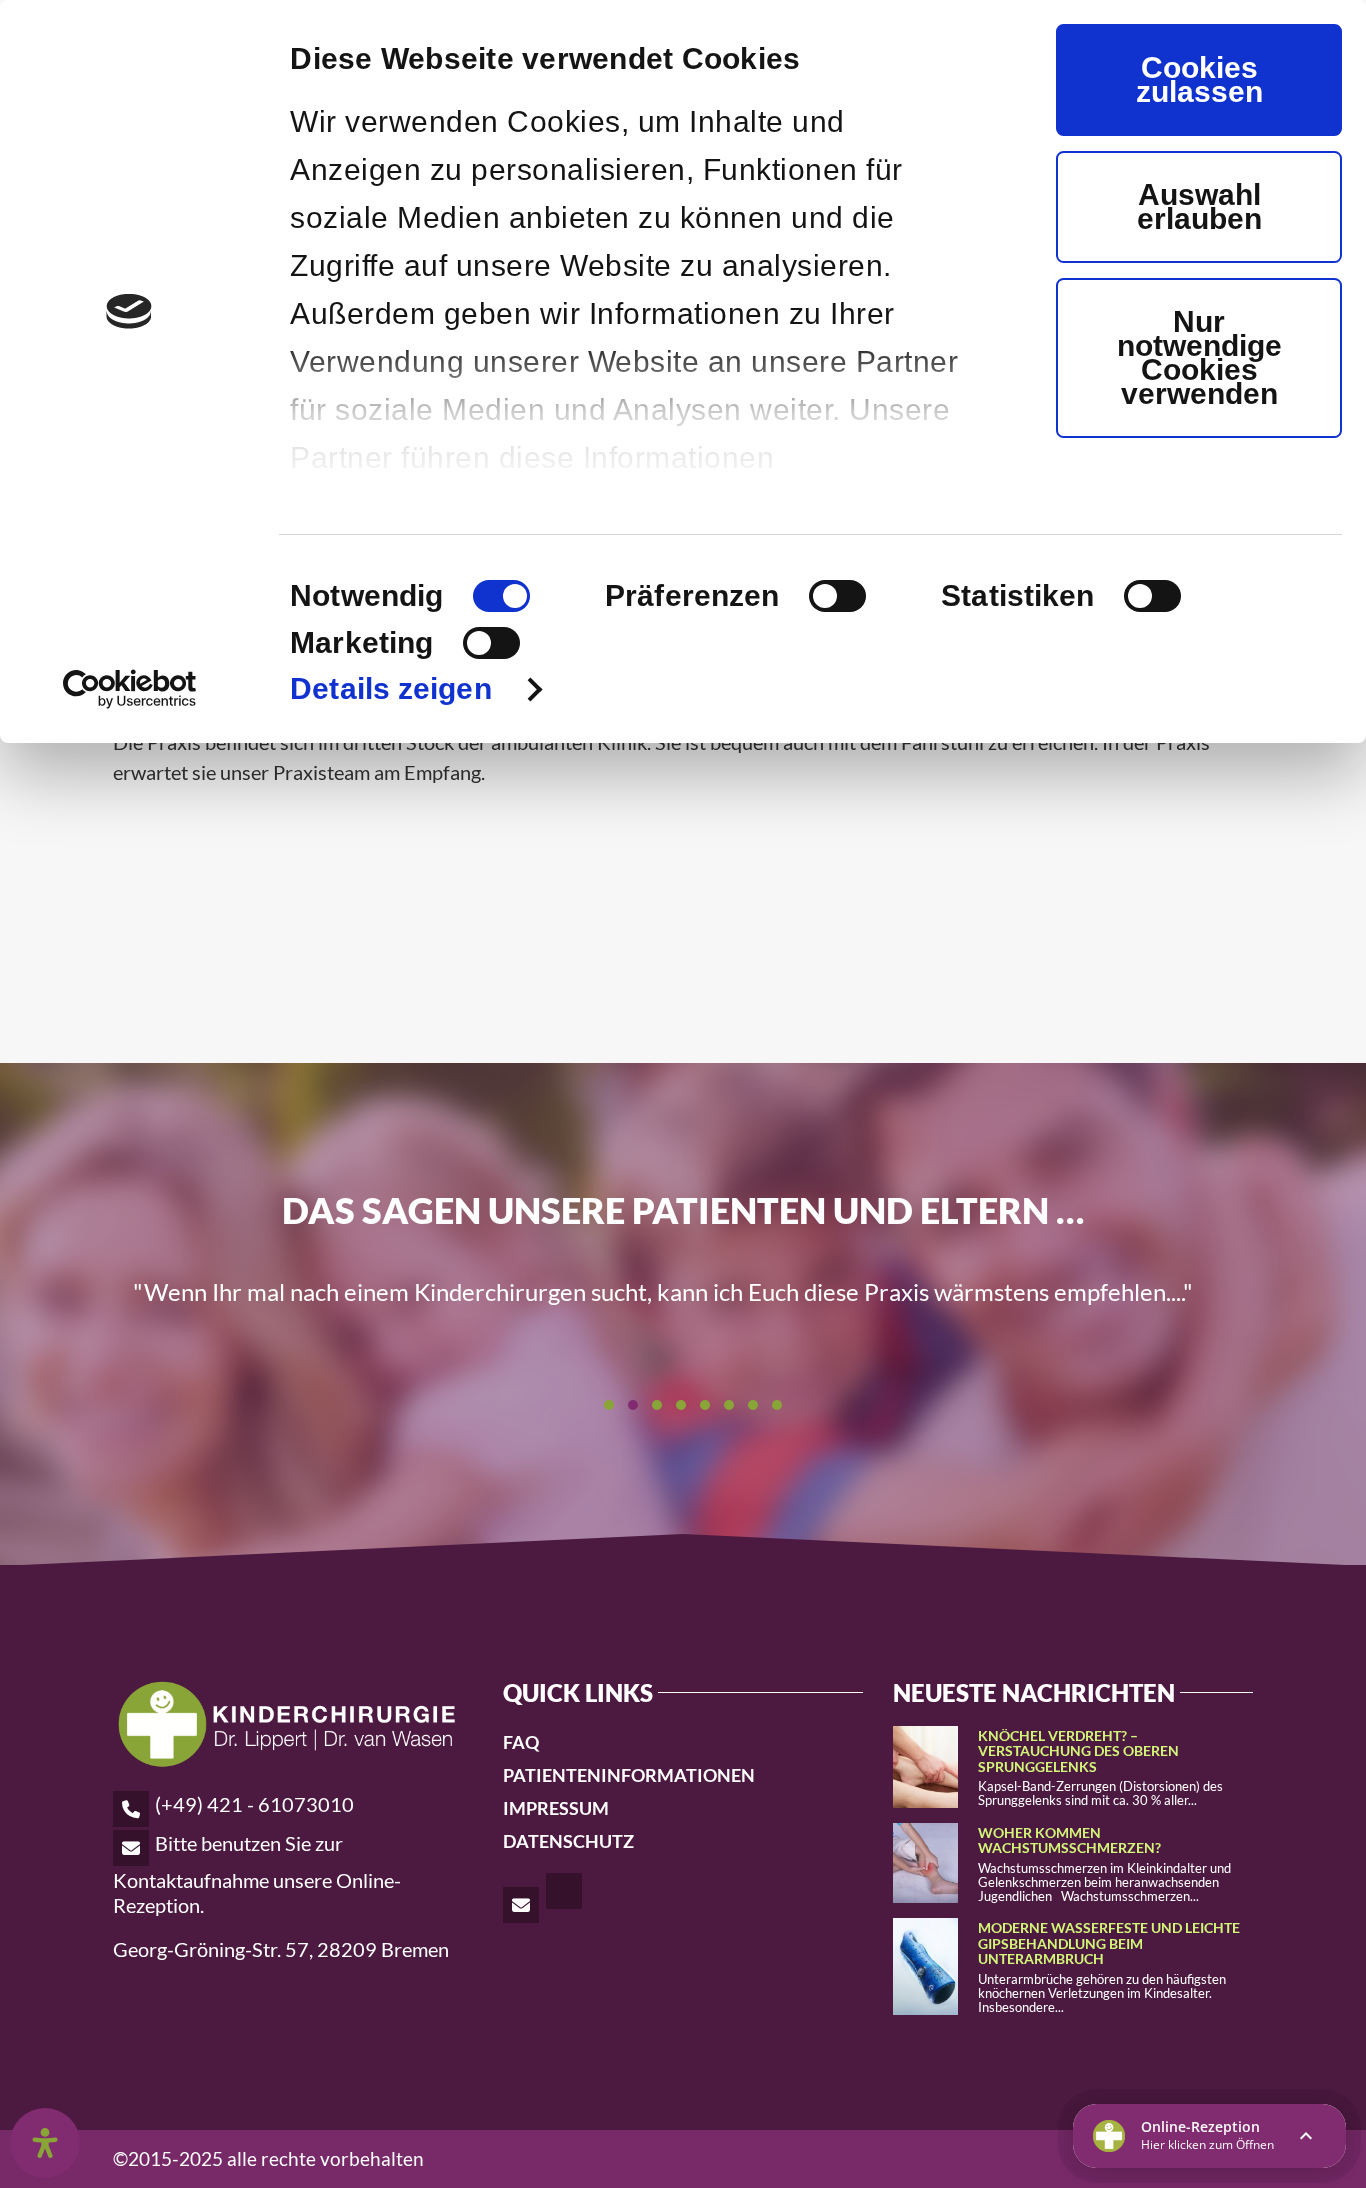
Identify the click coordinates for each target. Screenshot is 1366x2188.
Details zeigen (390, 688)
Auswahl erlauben (1199, 206)
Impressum (556, 1808)
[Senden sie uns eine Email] (522, 1904)
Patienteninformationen (629, 1775)
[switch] (837, 596)
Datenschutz (568, 1841)
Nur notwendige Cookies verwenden (1199, 357)
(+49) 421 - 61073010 (254, 1804)
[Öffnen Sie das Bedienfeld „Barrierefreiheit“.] (45, 2143)
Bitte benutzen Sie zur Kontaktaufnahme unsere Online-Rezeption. (257, 1874)
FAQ (521, 1742)
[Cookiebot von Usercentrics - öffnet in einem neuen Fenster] (129, 689)
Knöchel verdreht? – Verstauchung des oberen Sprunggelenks (1078, 1751)
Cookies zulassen (1199, 79)
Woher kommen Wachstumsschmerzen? (1069, 1840)
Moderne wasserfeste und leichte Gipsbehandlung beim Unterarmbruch (1109, 1943)
